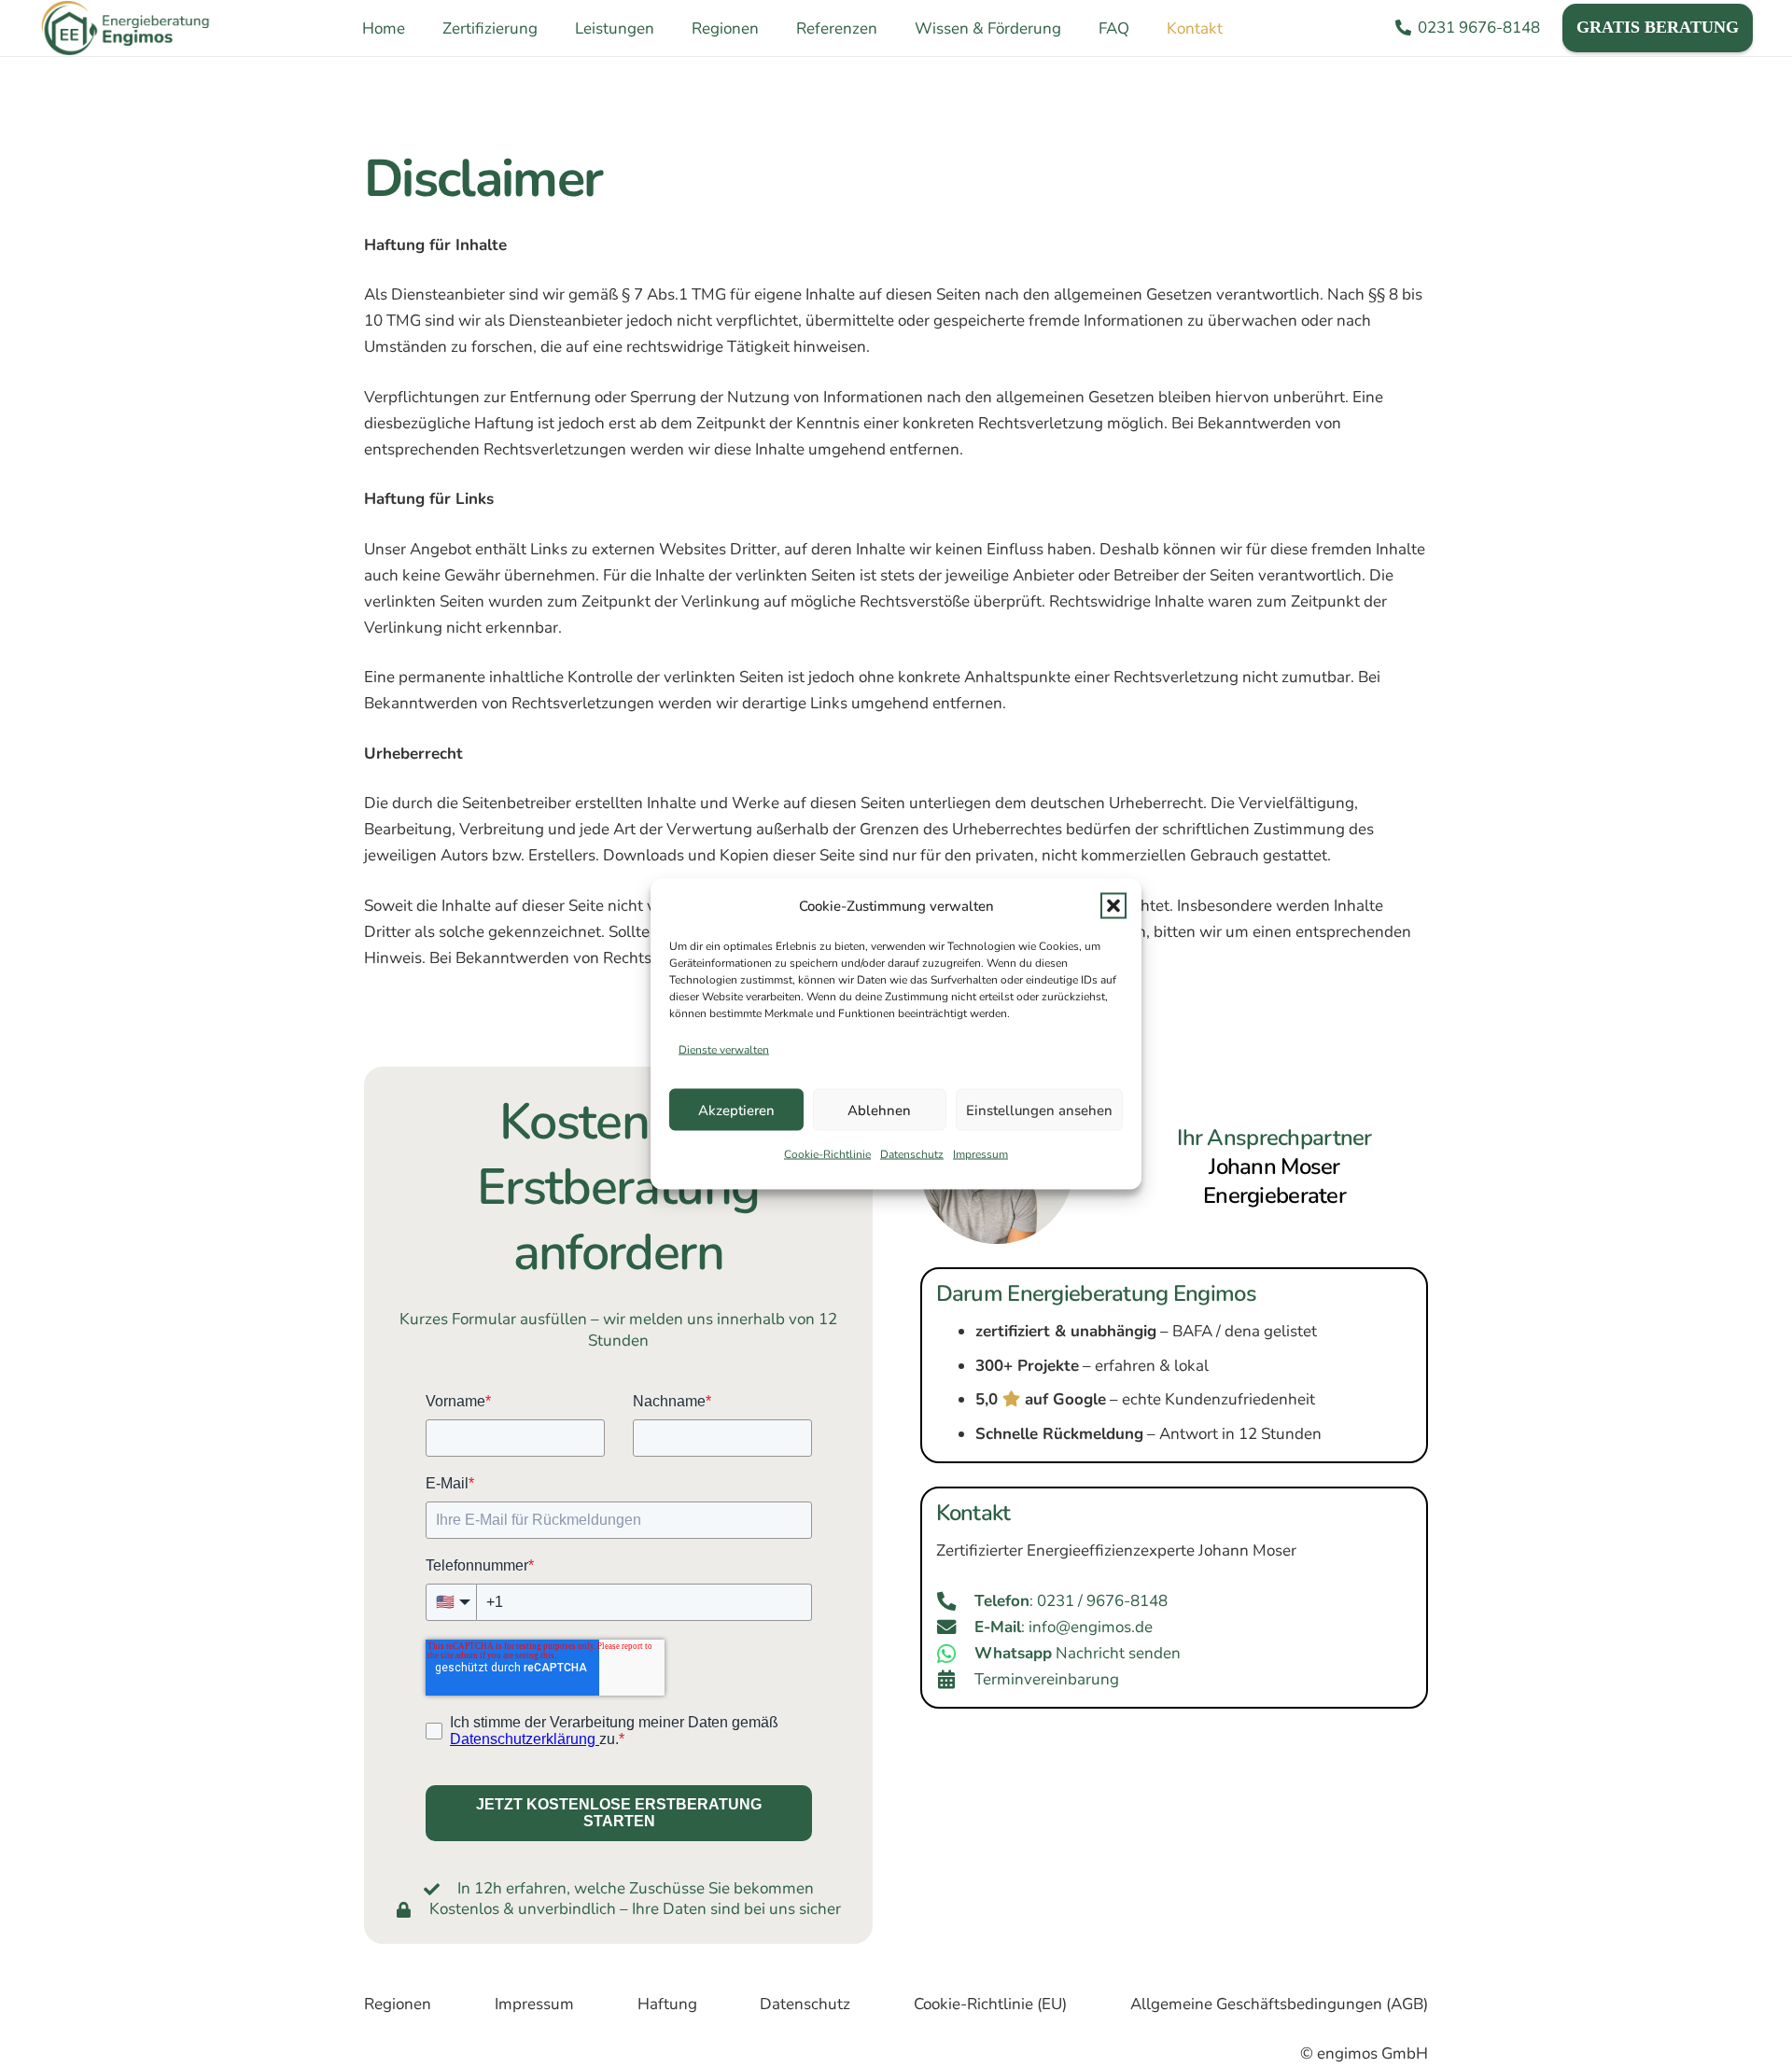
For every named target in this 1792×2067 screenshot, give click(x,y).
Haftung (667, 2004)
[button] (1113, 905)
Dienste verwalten (724, 1049)
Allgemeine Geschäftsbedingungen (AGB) (1279, 2004)
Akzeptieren (736, 1110)
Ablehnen (879, 1110)
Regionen (398, 2004)
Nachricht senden (1078, 1653)
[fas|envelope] (956, 1627)
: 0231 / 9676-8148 (1071, 1601)
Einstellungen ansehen (1039, 1110)
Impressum (980, 1154)
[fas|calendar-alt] (956, 1680)
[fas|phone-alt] (956, 1601)
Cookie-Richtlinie (827, 1154)
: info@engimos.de (1064, 1627)
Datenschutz (912, 1154)
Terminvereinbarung (1047, 1679)
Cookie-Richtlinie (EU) (990, 2004)
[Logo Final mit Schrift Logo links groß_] (126, 28)
